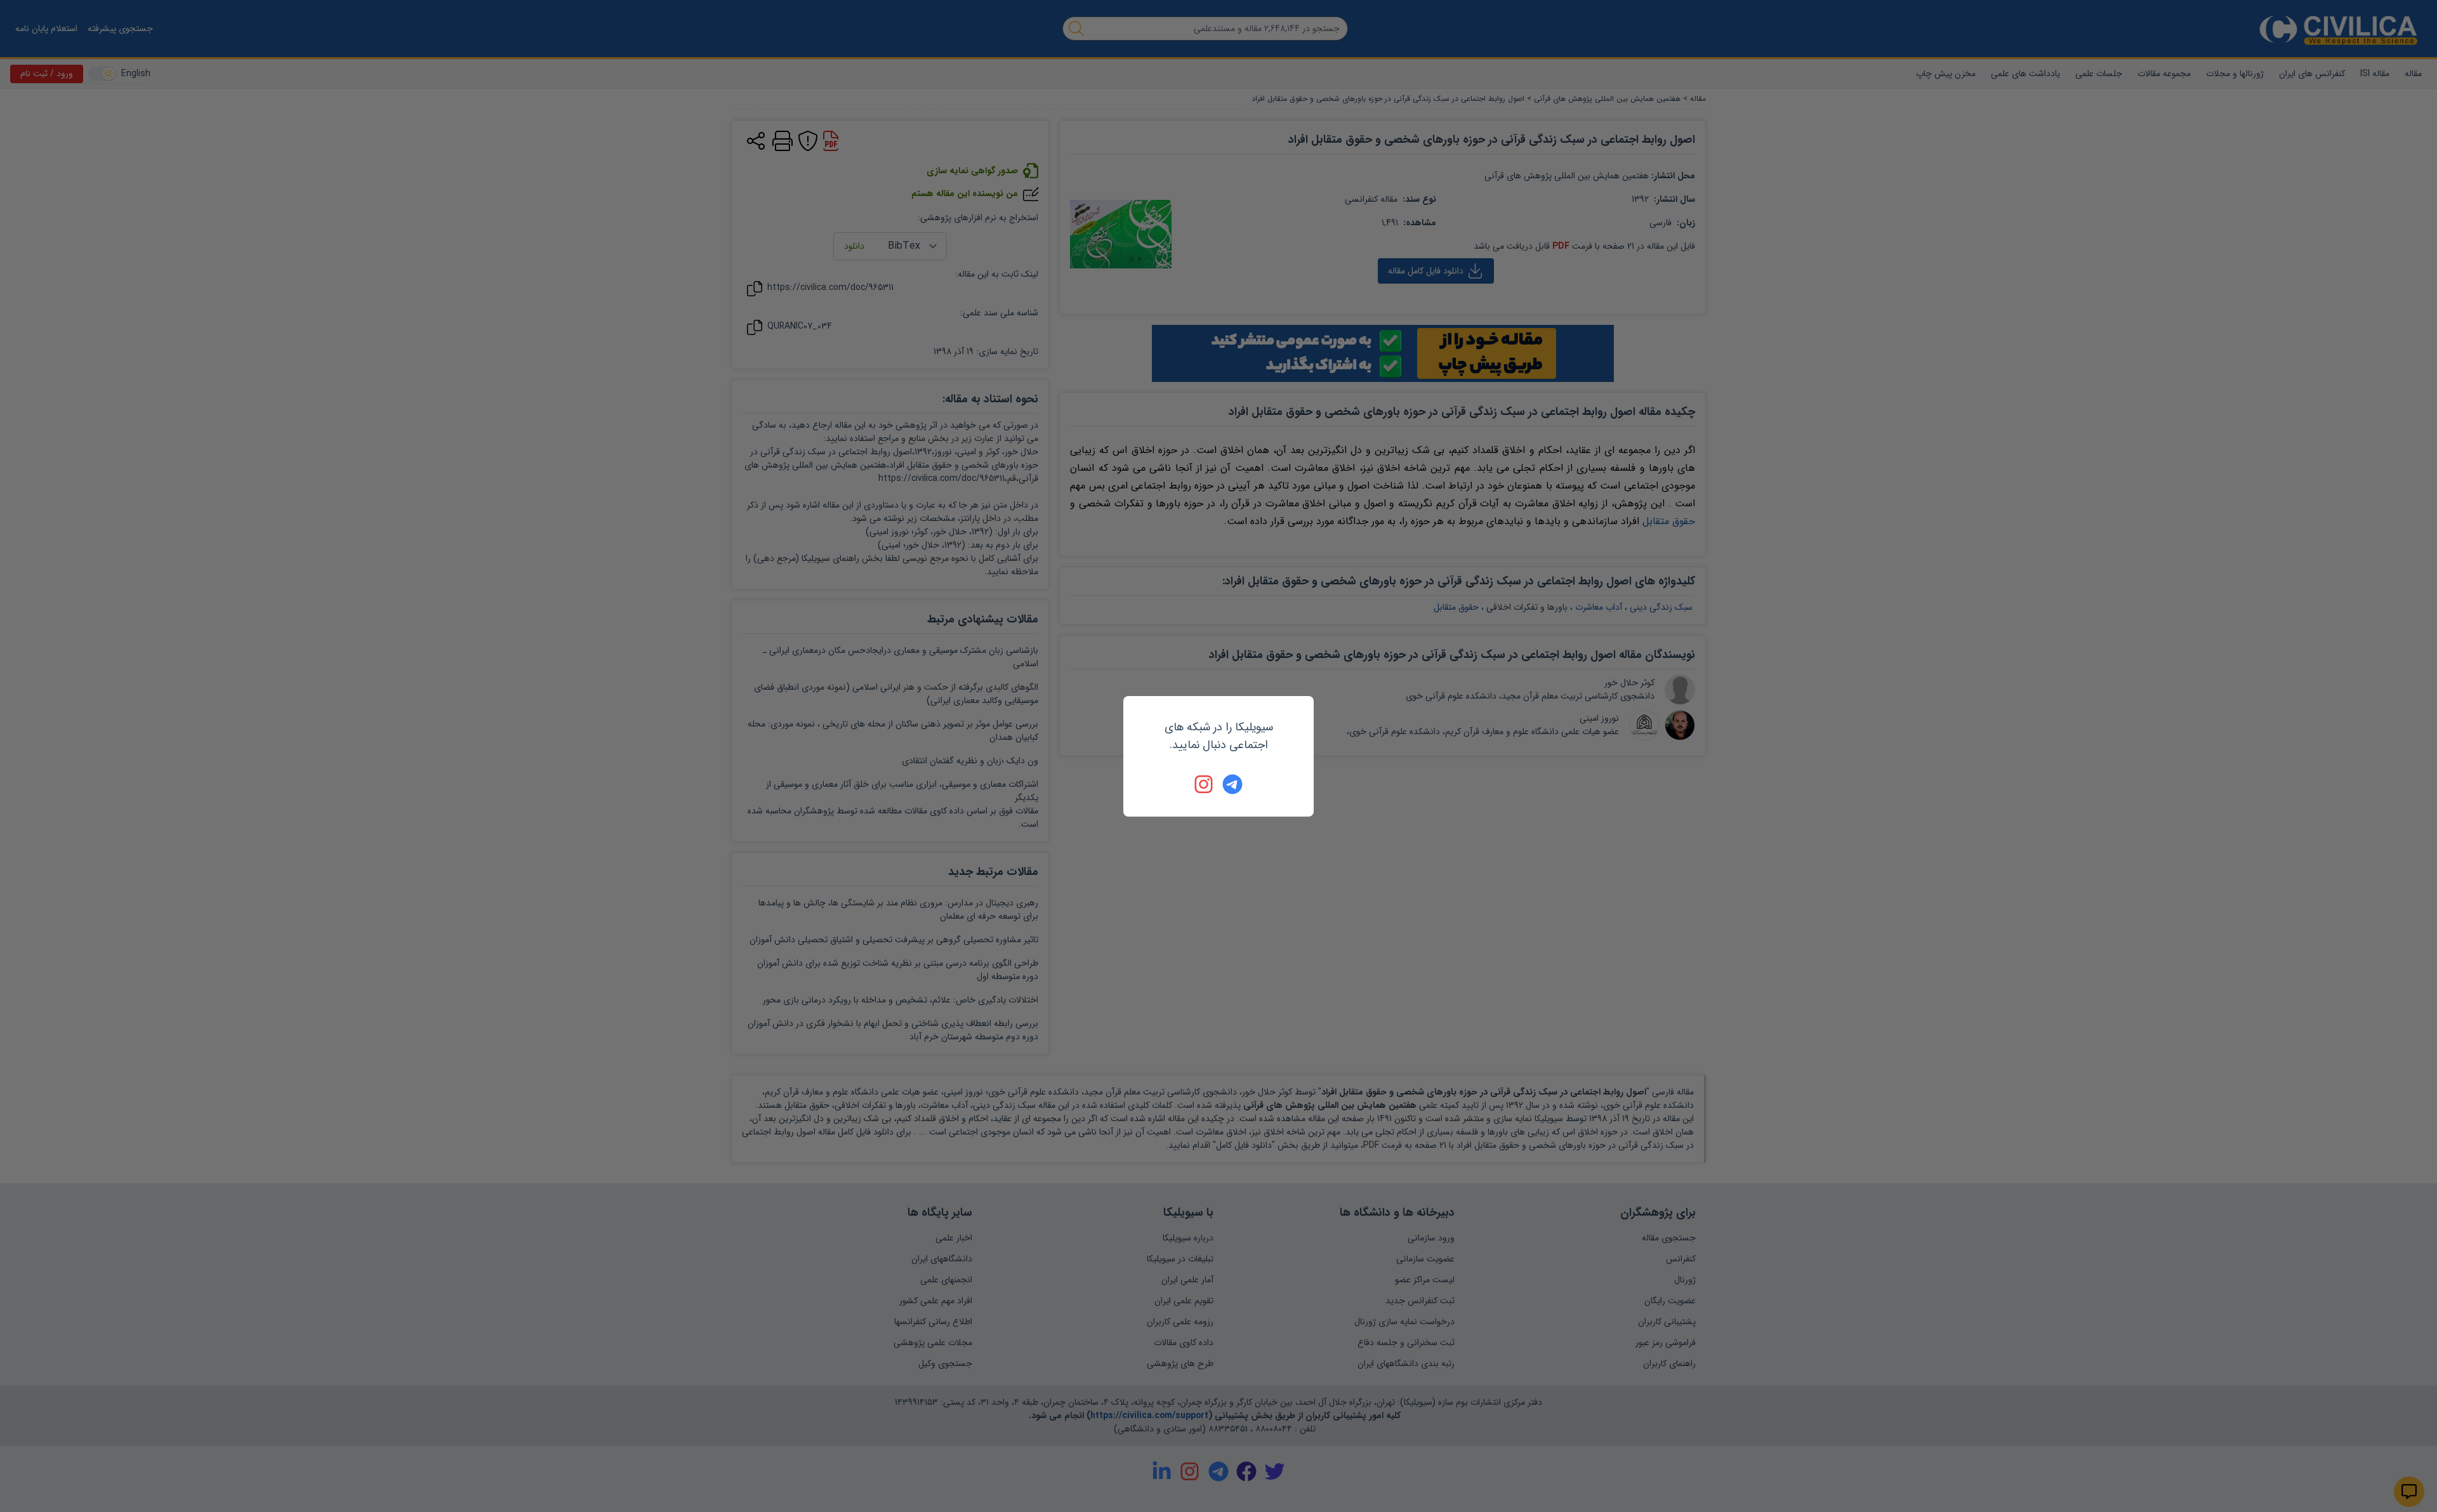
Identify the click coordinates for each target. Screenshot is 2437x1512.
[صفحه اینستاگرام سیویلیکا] (1205, 784)
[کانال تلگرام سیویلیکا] (1232, 784)
